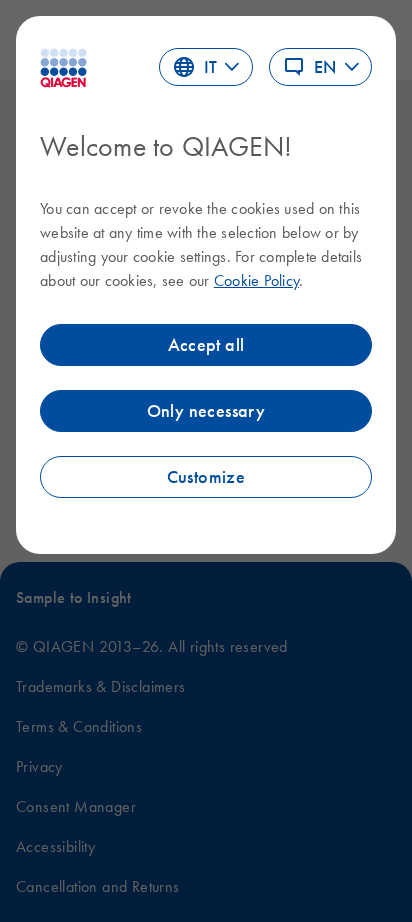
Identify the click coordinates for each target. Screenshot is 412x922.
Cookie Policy (256, 280)
